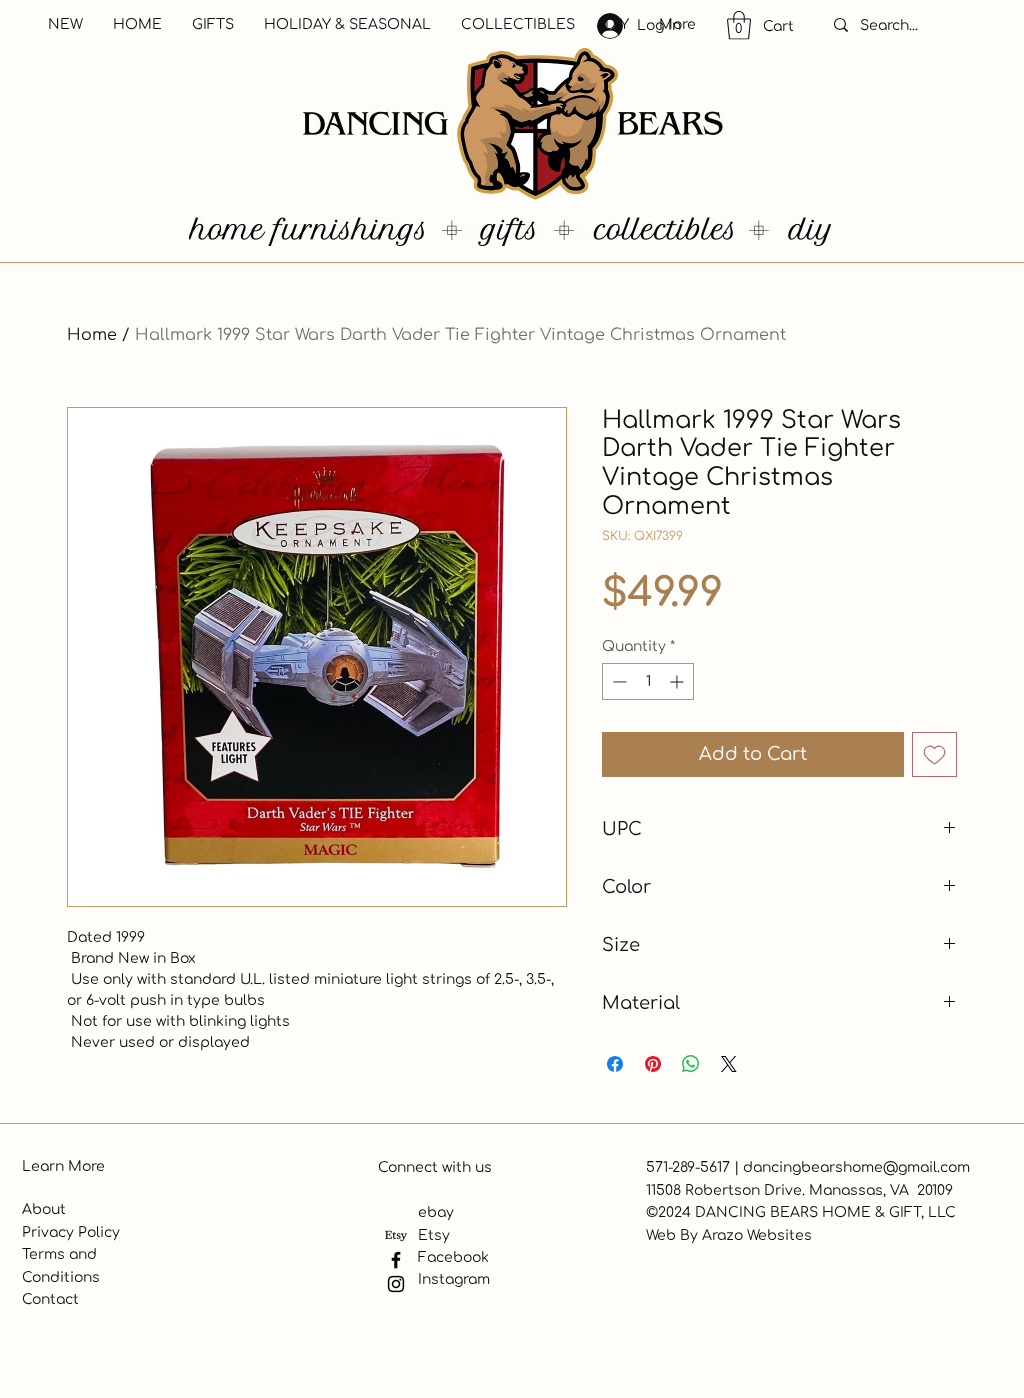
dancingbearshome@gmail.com (856, 1167)
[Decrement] (617, 681)
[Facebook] (396, 1260)
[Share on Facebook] (615, 1064)
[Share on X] (729, 1064)
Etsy (434, 1235)
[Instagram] (396, 1284)
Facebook (453, 1257)
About (44, 1209)
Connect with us (435, 1167)
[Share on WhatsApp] (691, 1064)
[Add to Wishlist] (934, 754)
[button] (739, 25)
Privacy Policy (71, 1232)
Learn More (63, 1166)
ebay (436, 1212)
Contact (50, 1299)
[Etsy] (396, 1236)
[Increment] (678, 681)
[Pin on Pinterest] (653, 1064)
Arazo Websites (757, 1235)
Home (92, 335)
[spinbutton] (648, 681)
